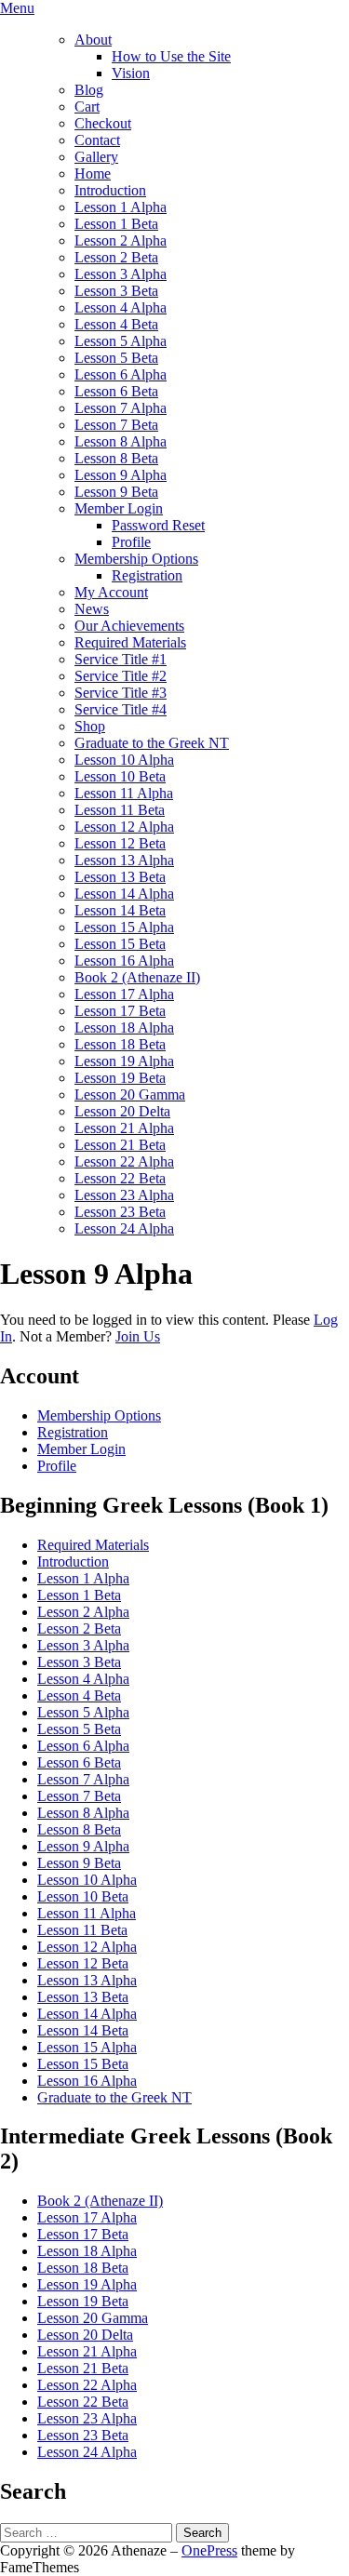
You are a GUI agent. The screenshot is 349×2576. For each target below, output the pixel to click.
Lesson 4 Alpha (121, 307)
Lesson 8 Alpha (121, 441)
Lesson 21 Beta (120, 1145)
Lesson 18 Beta (120, 1044)
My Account (111, 592)
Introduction (110, 190)
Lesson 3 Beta (116, 291)
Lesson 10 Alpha (124, 760)
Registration (147, 575)
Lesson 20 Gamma (130, 1094)
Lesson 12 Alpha (124, 827)
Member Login (119, 508)
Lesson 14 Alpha (124, 894)
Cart (87, 107)
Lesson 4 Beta (116, 324)
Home (93, 174)
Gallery (96, 157)
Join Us (138, 1336)
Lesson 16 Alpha (124, 961)
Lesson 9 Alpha (121, 475)
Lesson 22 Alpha (124, 1161)
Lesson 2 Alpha (121, 240)
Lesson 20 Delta (122, 1111)
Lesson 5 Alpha (121, 341)
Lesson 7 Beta (116, 425)
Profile (131, 542)
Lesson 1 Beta (116, 224)
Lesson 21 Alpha (124, 1128)
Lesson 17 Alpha (124, 994)
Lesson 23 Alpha (124, 1195)
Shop (90, 726)
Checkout (103, 123)
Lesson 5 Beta (116, 358)
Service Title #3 (121, 693)
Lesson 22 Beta (120, 1178)
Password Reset (158, 525)
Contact (97, 140)
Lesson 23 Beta (120, 1212)
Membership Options (136, 559)
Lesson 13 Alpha (124, 860)
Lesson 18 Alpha (124, 1028)
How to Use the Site (171, 56)
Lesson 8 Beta (116, 458)
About (93, 40)
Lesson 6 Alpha (121, 374)
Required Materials (130, 642)
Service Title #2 (121, 676)
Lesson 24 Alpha (124, 1228)
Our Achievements (129, 626)
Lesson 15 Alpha (124, 927)
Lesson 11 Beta (120, 810)
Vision (131, 73)
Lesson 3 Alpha (121, 274)
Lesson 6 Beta (116, 391)
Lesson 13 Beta (120, 877)
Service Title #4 (121, 709)
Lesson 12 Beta (120, 843)
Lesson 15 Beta (120, 944)
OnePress (209, 2550)
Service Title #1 (121, 659)
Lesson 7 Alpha (121, 408)
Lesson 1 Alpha (121, 207)
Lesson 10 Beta (120, 776)
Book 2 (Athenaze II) (137, 977)
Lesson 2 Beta (116, 257)
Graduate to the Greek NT (152, 743)
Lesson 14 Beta (120, 910)
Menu (17, 8)
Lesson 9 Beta (116, 492)
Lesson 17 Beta (120, 1011)
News (92, 609)
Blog (89, 90)
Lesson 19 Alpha (124, 1061)
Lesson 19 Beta (120, 1078)
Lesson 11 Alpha (124, 793)
